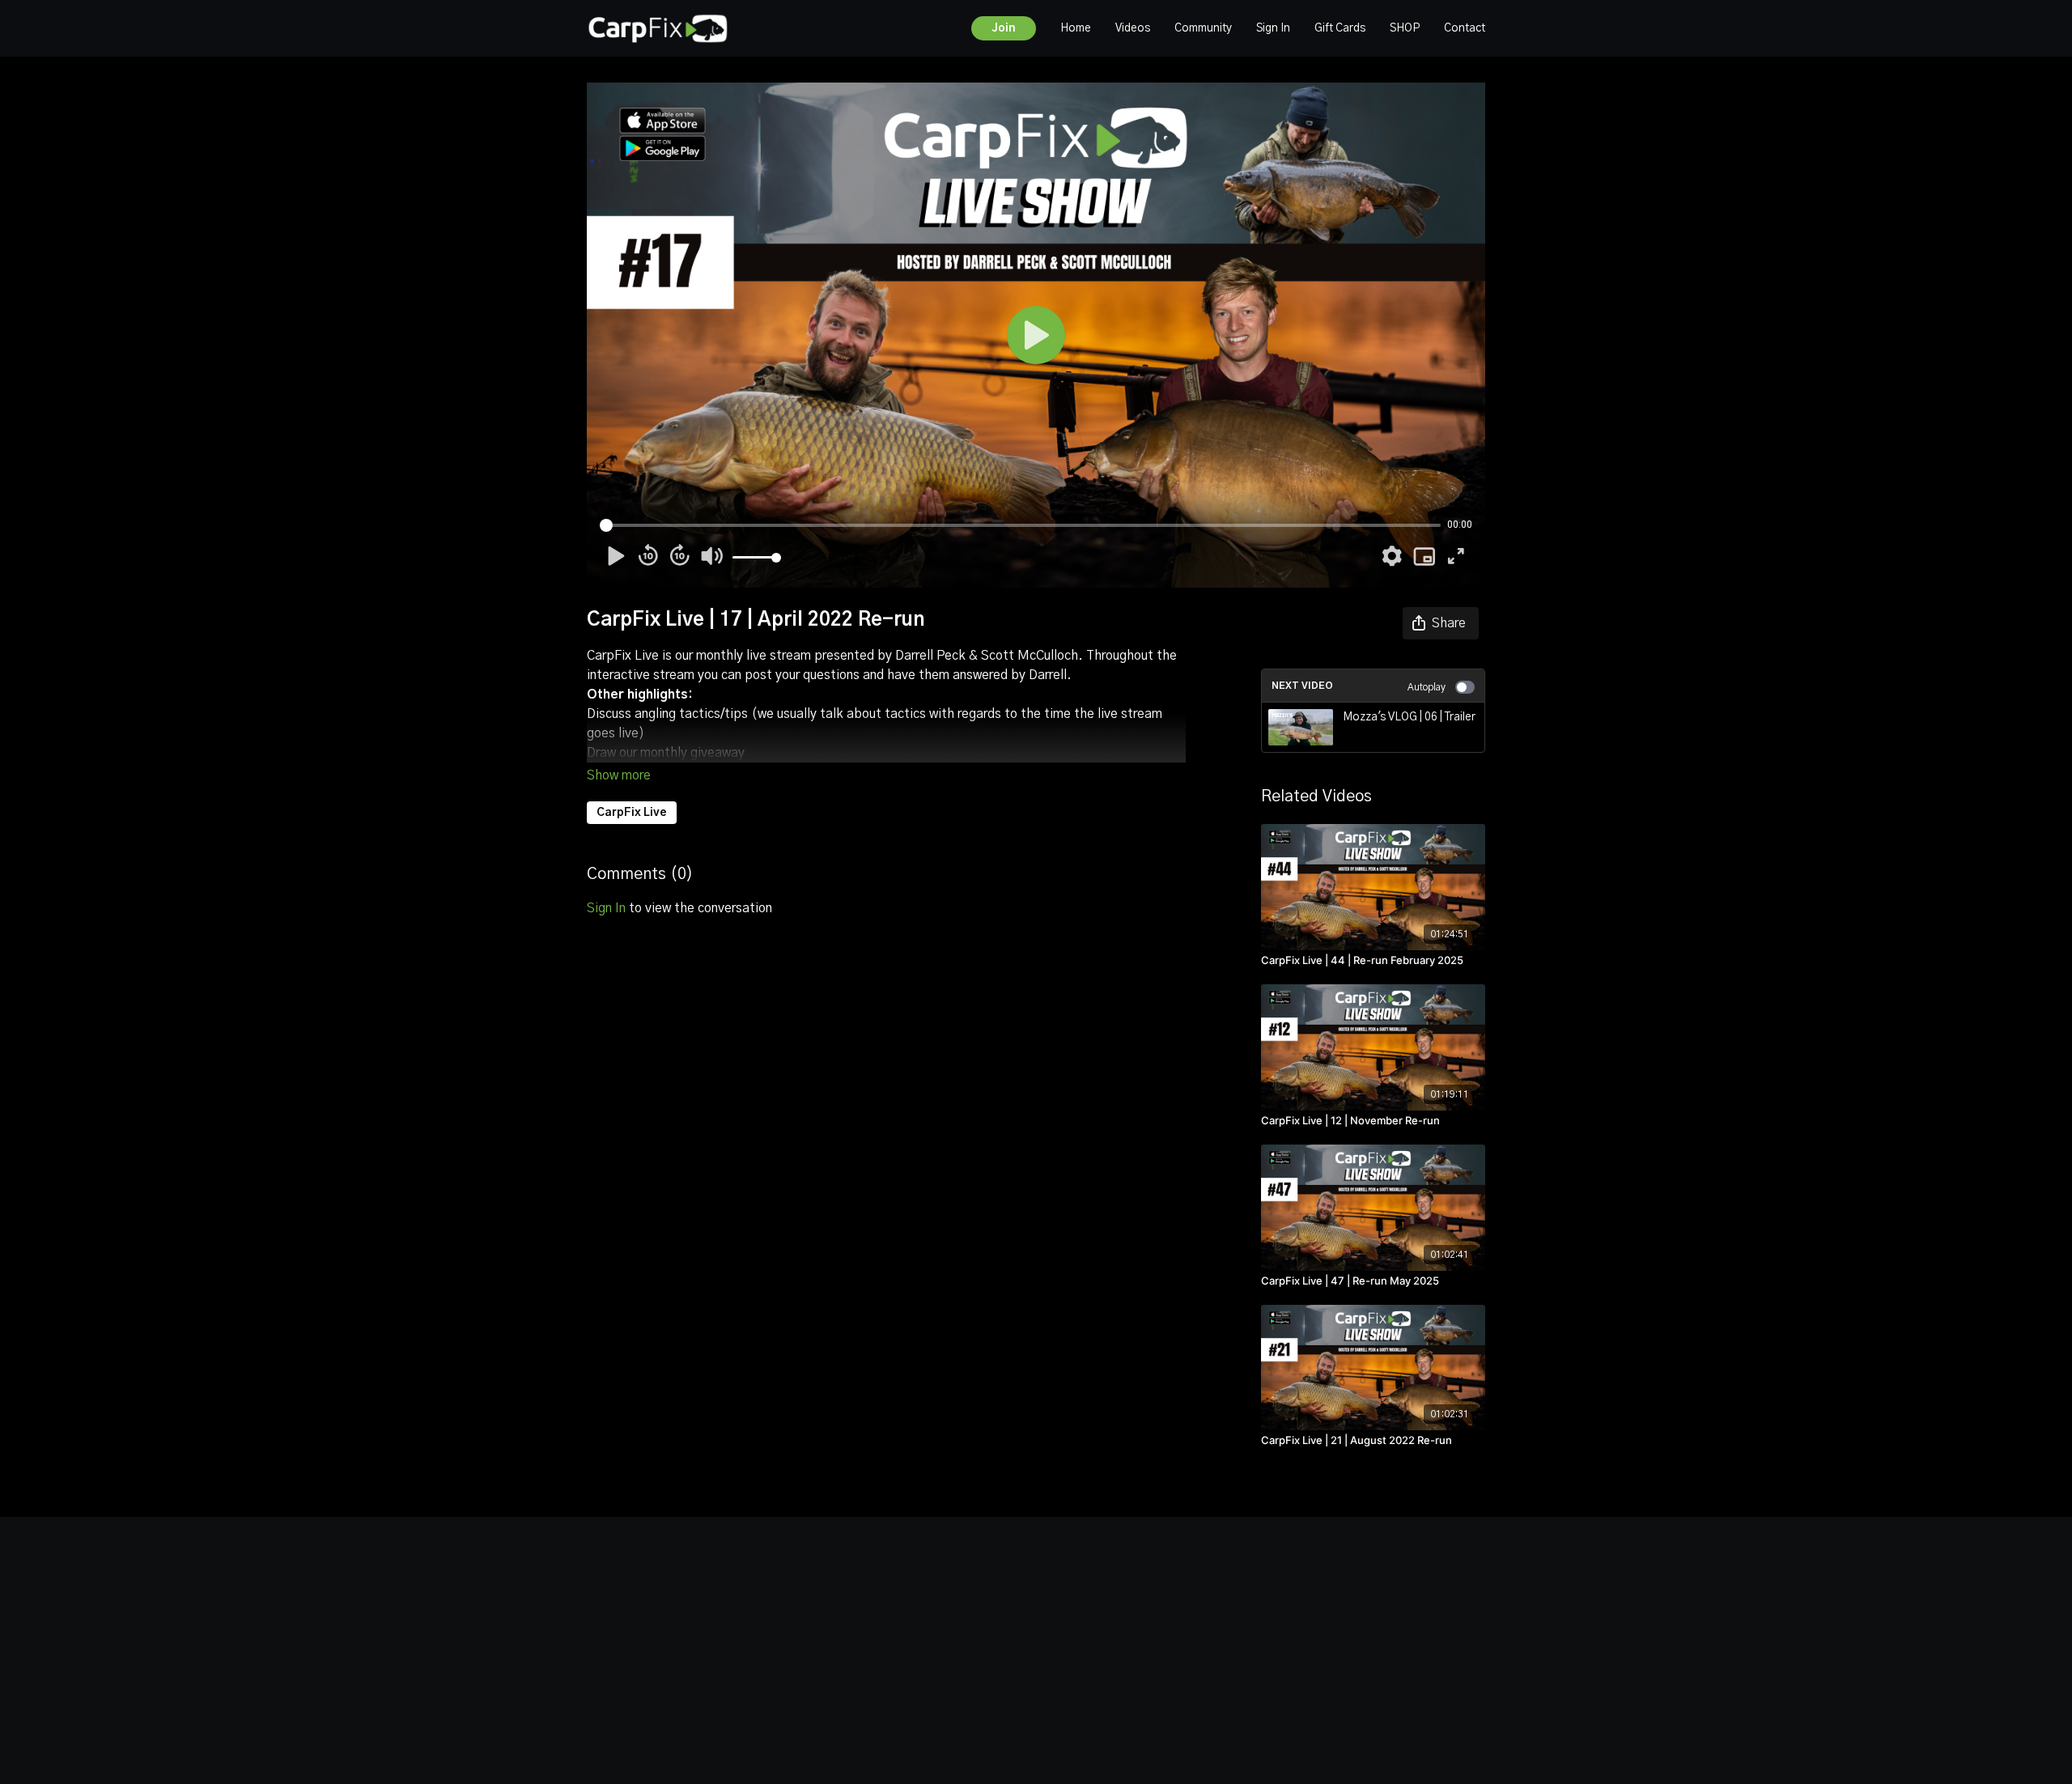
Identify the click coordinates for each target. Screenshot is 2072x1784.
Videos (1133, 28)
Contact (1465, 28)
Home (1076, 28)
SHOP (1405, 28)
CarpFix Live (632, 813)
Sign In (1273, 28)
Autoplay (1427, 687)
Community (1203, 28)
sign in (606, 908)
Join (1004, 28)
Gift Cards (1340, 28)
